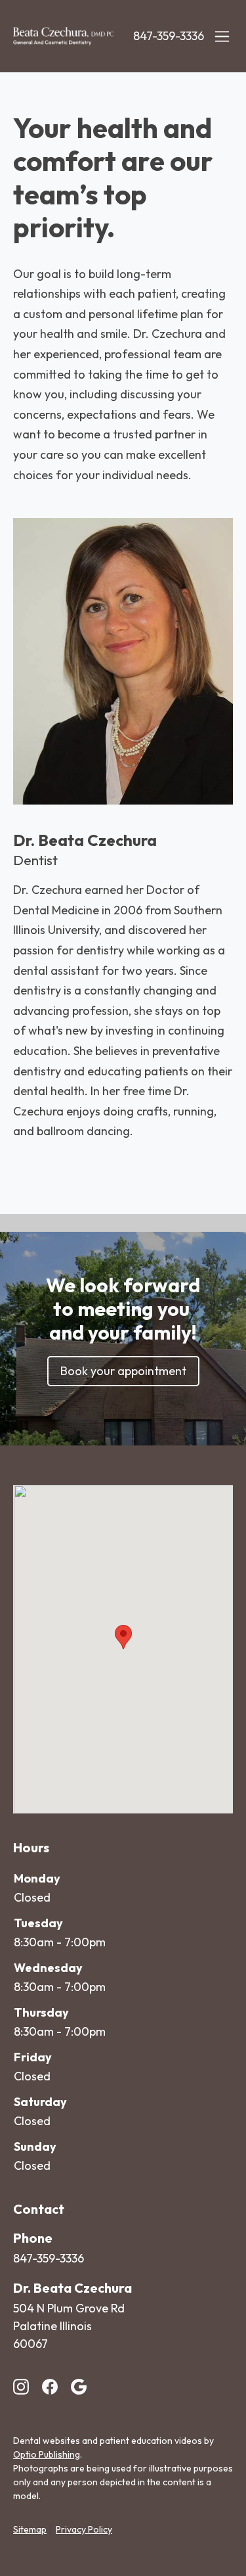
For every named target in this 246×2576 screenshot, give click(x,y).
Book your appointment (123, 1371)
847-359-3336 (169, 36)
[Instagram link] (21, 2387)
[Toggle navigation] (222, 36)
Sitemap (30, 2529)
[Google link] (79, 2387)
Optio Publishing (47, 2454)
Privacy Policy (84, 2529)
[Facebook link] (50, 2387)
